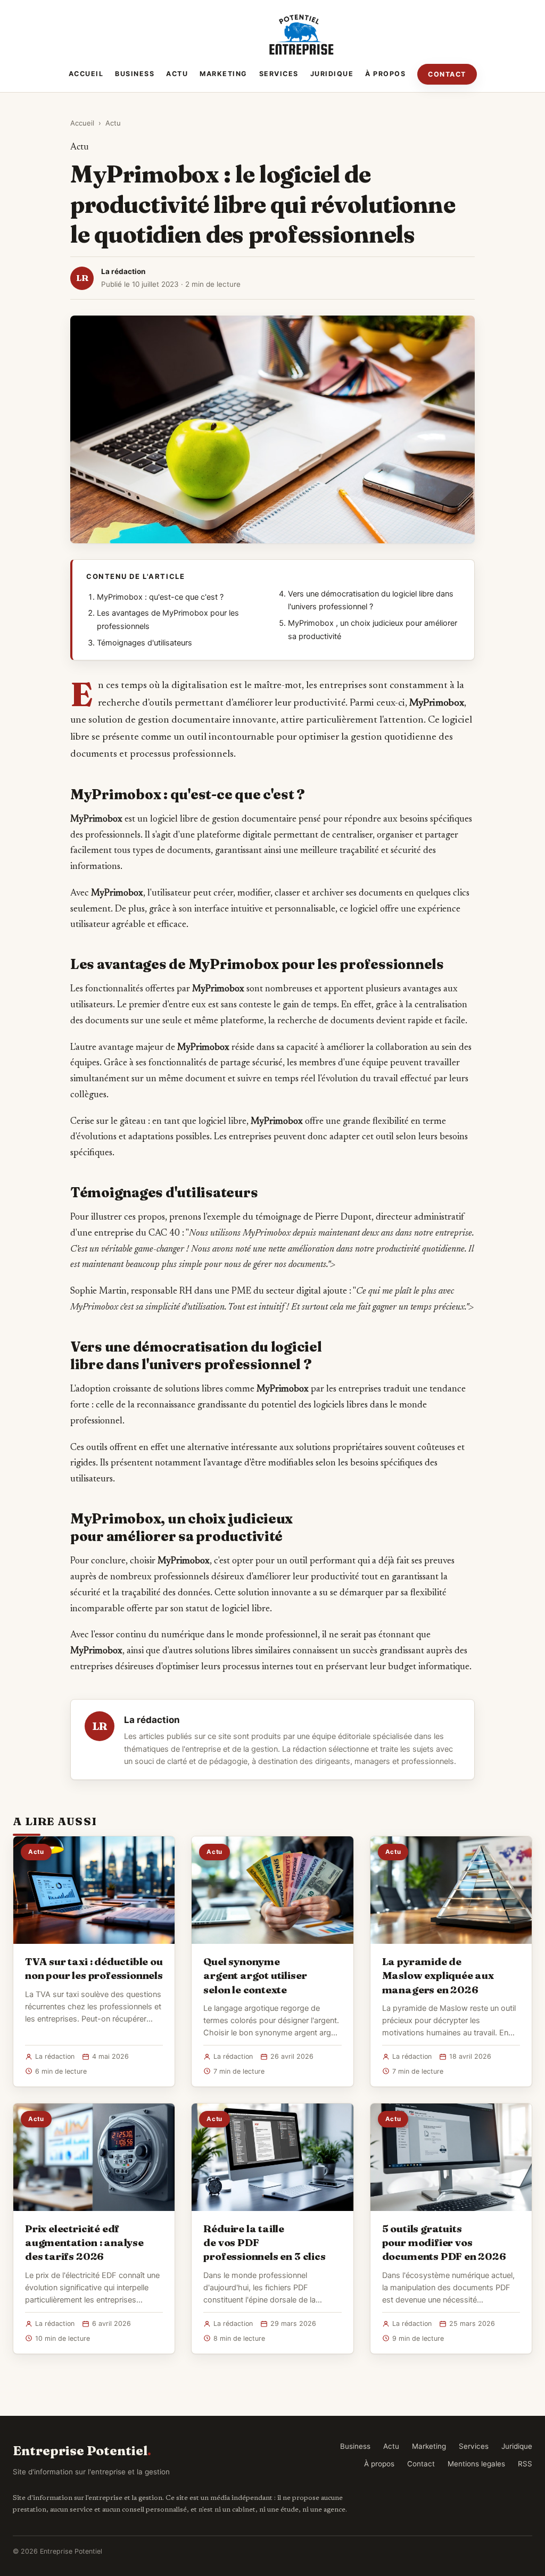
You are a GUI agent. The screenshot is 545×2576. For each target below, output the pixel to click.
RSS (525, 2464)
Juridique (332, 74)
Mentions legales (476, 2464)
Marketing (224, 74)
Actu (177, 74)
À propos (385, 74)
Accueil (86, 74)
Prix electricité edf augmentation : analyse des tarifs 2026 (84, 2242)
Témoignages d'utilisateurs (144, 643)
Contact (447, 74)
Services (279, 74)
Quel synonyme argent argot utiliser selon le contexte (255, 1975)
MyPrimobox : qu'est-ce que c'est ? (160, 597)
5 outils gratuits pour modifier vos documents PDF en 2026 (444, 2242)
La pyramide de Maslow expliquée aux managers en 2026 (438, 1975)
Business (135, 74)
